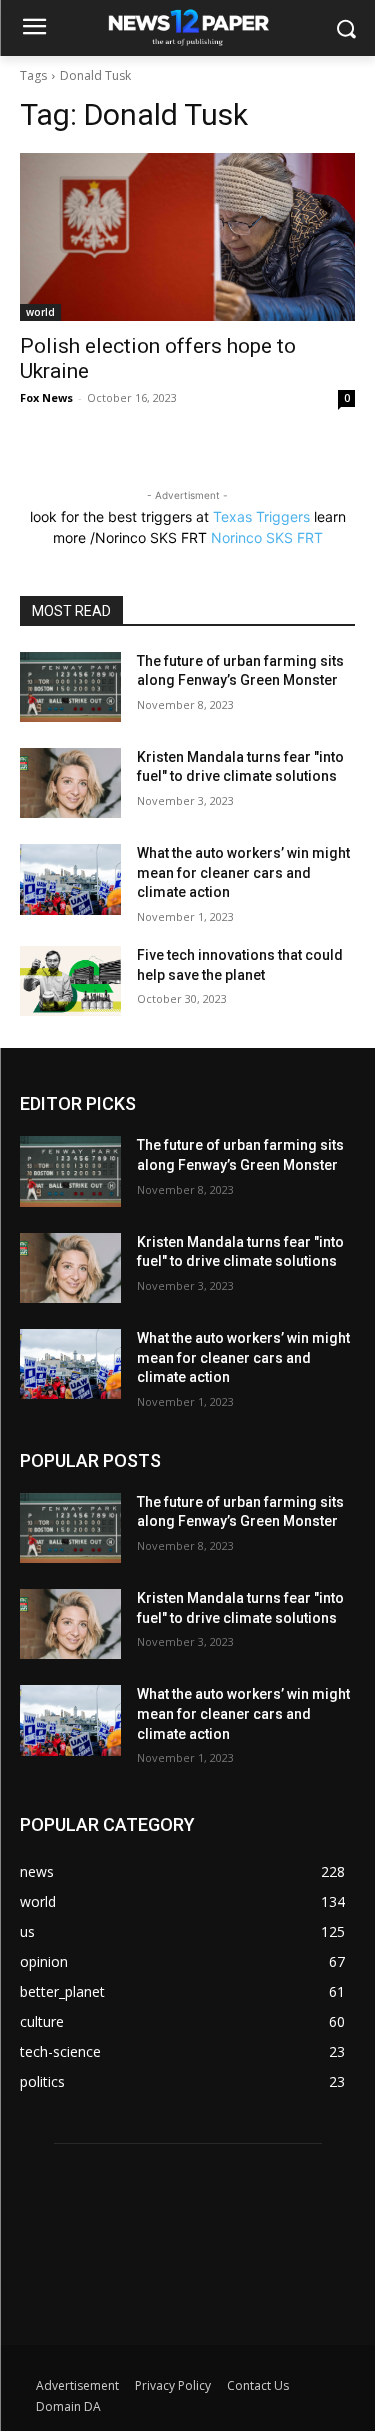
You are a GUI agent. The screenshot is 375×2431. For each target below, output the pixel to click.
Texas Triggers (261, 516)
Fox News (46, 397)
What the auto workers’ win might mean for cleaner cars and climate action (243, 872)
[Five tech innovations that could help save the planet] (70, 981)
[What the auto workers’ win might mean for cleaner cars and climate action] (70, 879)
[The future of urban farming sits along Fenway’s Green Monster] (70, 687)
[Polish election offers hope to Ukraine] (187, 237)
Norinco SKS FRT (267, 537)
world (40, 312)
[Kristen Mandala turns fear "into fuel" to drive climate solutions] (70, 783)
